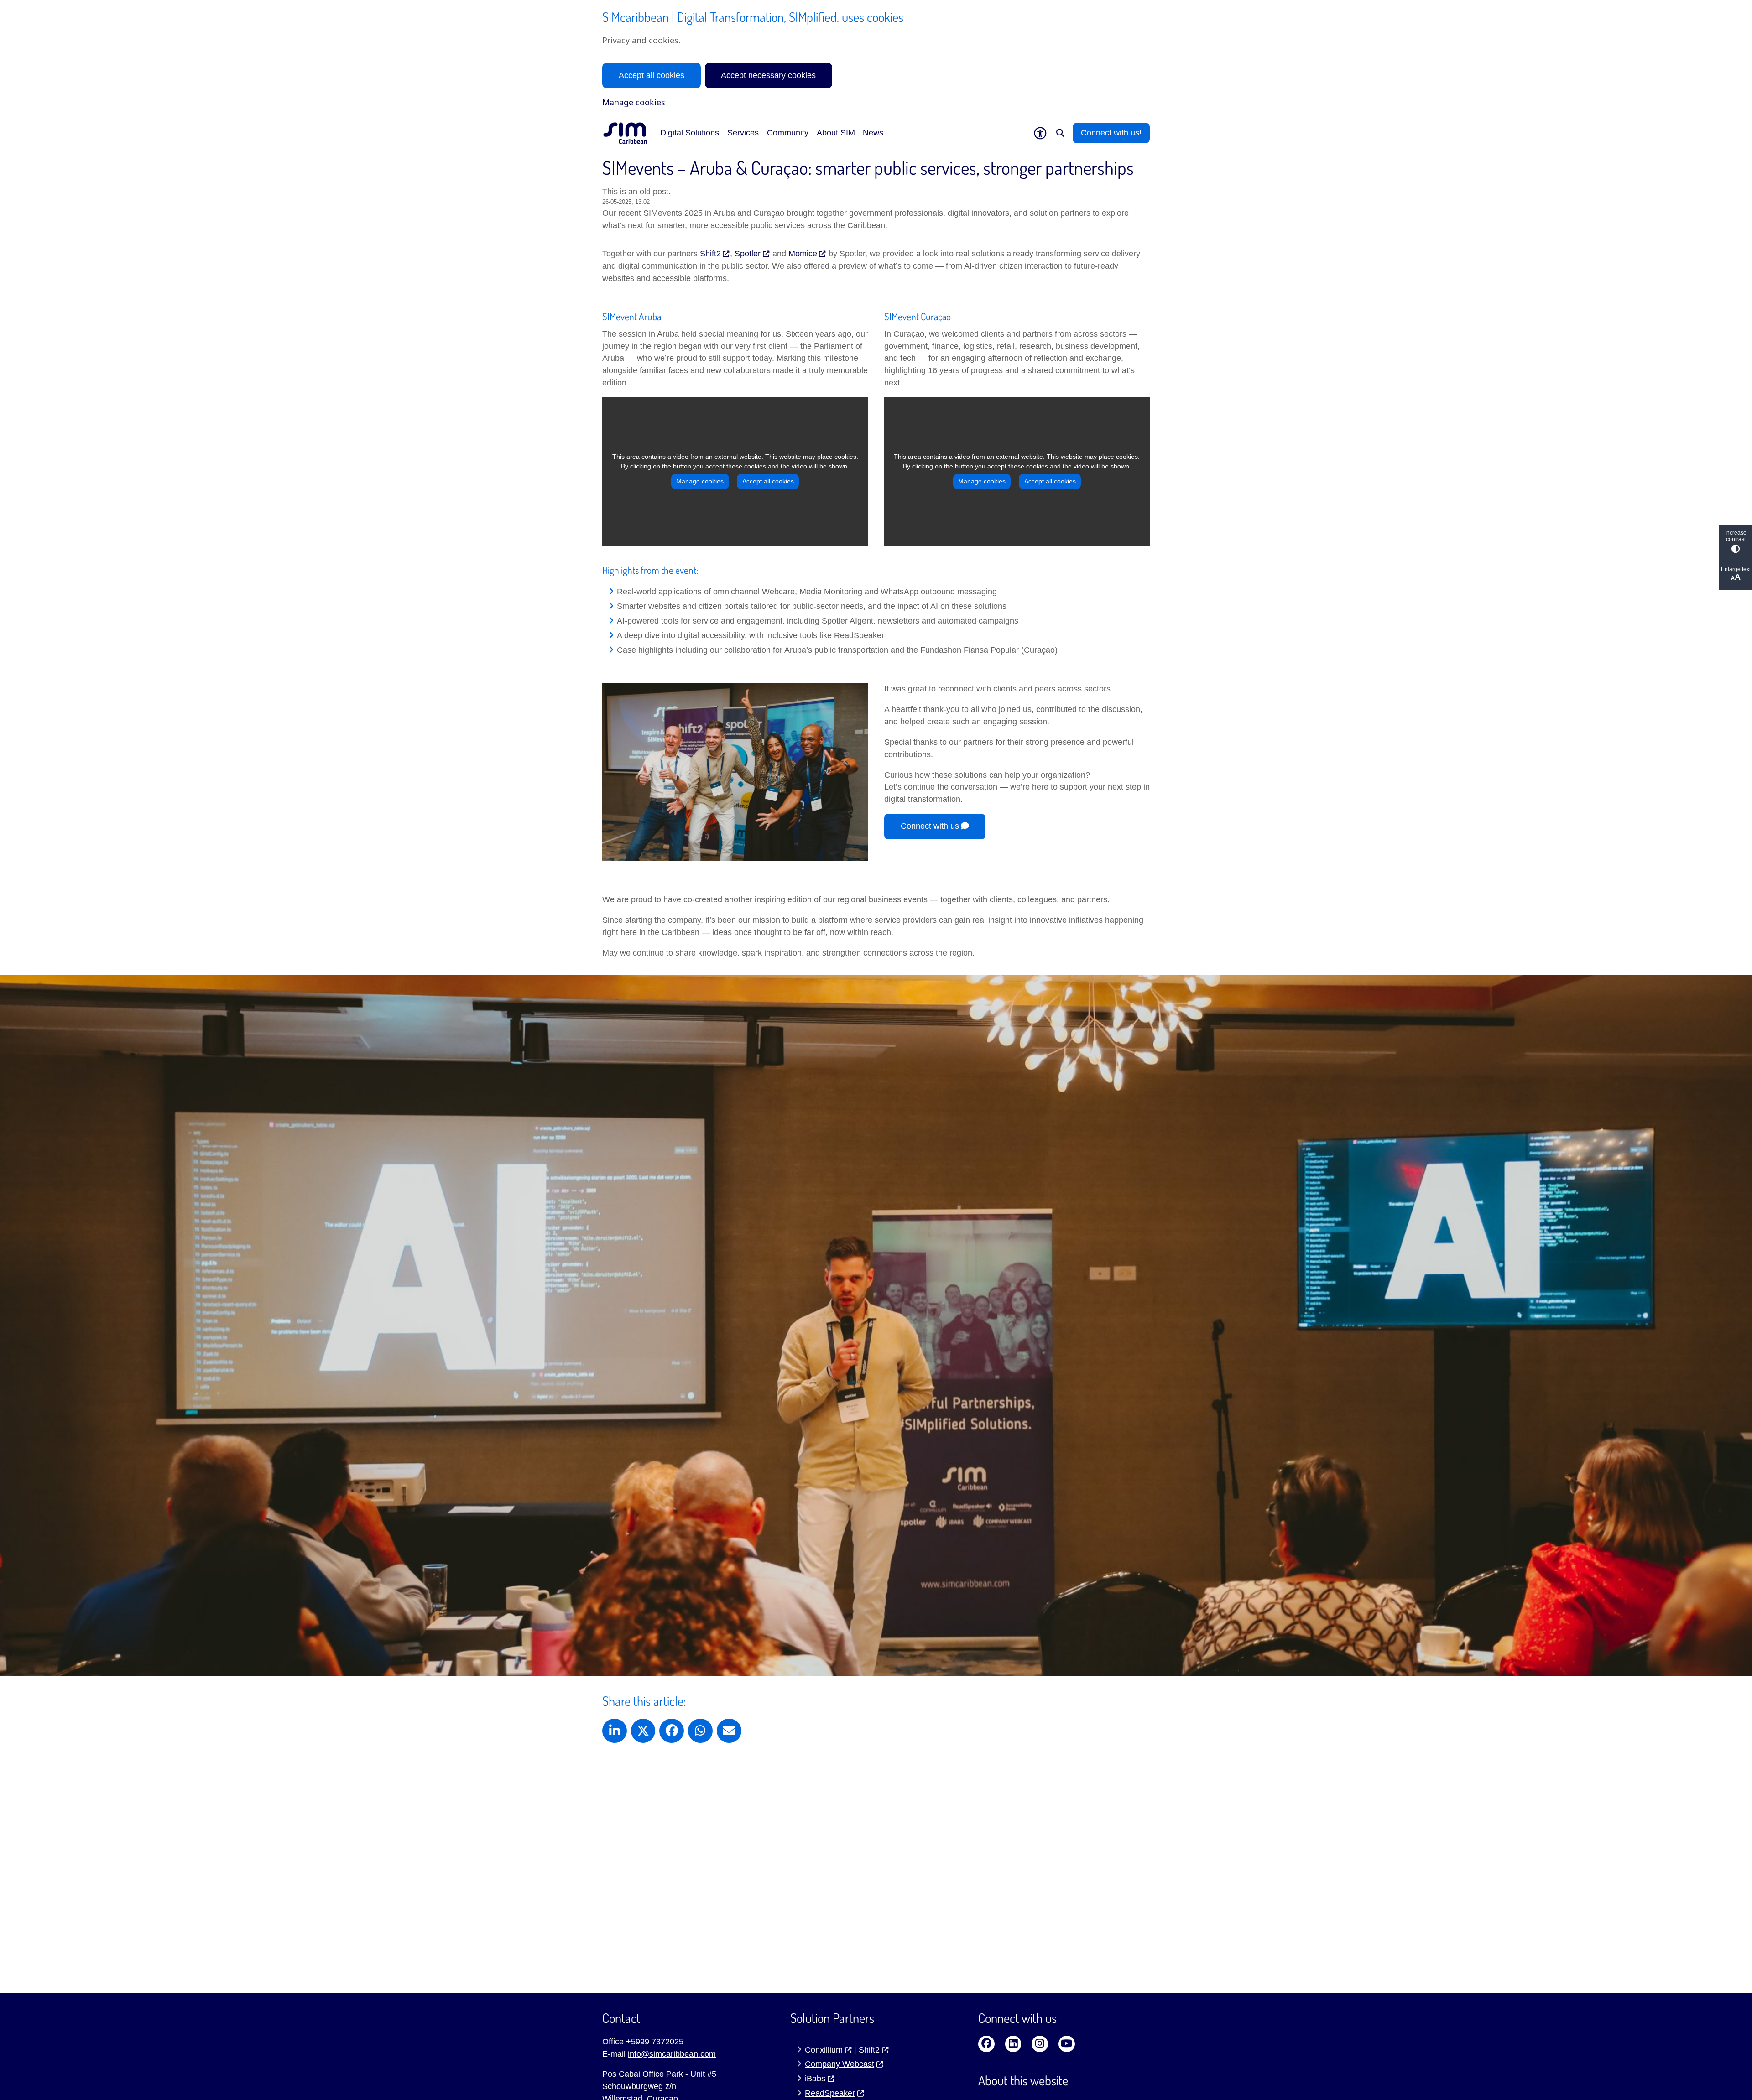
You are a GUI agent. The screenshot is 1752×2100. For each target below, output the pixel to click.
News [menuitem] (873, 133)
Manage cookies (634, 102)
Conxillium (824, 2050)
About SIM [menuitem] (836, 133)
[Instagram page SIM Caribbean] (1040, 2044)
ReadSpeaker (830, 2093)
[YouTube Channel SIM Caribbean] (1067, 2044)
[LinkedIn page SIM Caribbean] (1013, 2044)
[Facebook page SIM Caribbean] (986, 2044)
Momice (803, 254)
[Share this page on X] (643, 1731)
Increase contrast (1736, 536)
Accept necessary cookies (768, 75)
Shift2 (710, 254)
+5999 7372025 (655, 2042)
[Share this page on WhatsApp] (700, 1731)
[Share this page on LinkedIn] (615, 1731)
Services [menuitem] (743, 133)
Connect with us (930, 826)
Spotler (748, 254)
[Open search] (1060, 133)
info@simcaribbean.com (672, 2054)
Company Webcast (839, 2064)
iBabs (815, 2079)
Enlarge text (1736, 569)
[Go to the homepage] (625, 133)
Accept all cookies (652, 75)
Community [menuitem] (788, 133)
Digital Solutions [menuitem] (690, 133)
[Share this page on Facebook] (672, 1731)
